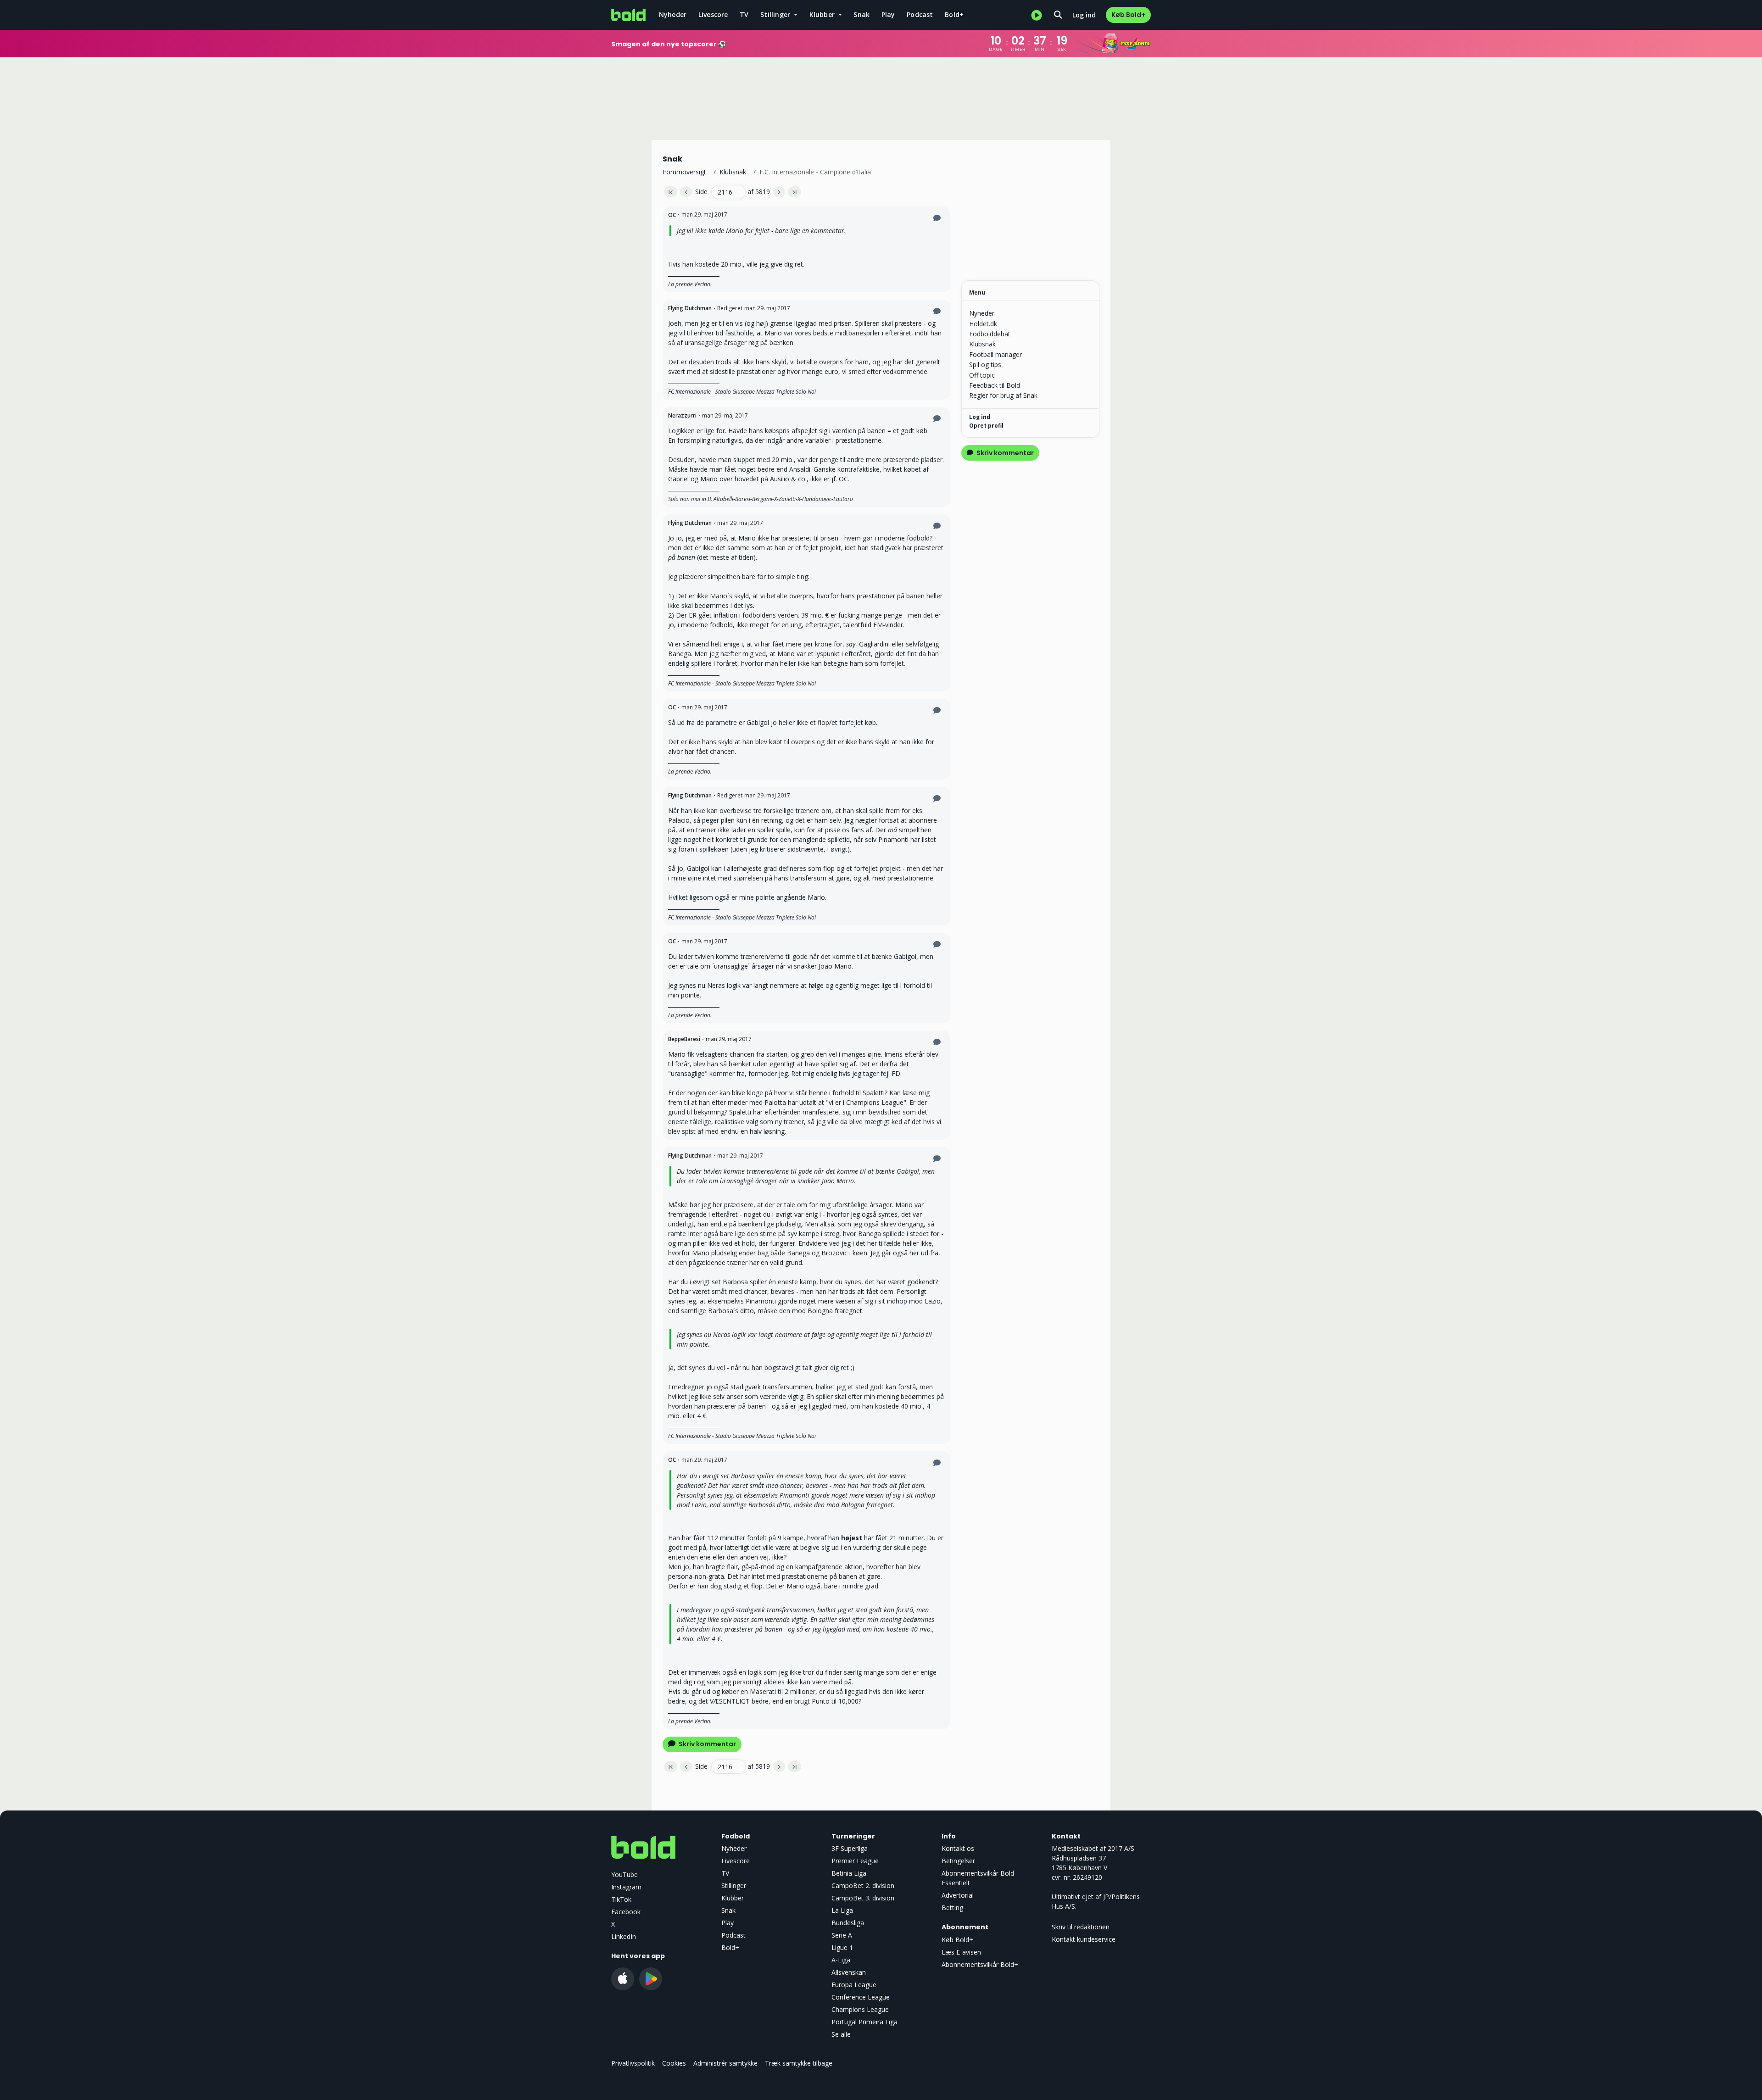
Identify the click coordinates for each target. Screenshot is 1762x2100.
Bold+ (954, 14)
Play (888, 14)
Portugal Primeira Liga (864, 2022)
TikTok (621, 1899)
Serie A (842, 1935)
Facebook (626, 1912)
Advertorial (958, 1895)
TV (744, 14)
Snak (861, 14)
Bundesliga (848, 1923)
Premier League (855, 1861)
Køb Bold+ (1128, 15)
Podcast (920, 14)
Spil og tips (985, 365)
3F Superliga (850, 1848)
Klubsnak (733, 172)
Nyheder (673, 14)
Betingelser (958, 1861)
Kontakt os (958, 1848)
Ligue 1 (842, 1947)
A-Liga (841, 1960)
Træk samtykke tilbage (799, 2063)
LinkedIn (624, 1936)
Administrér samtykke (725, 2063)
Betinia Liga (849, 1873)
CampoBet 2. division (863, 1886)
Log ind (1084, 15)
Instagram (626, 1887)
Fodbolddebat (990, 334)
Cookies (674, 2063)
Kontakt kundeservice (1084, 1939)
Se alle (841, 2034)
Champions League (860, 2009)
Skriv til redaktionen (1081, 1927)
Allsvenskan (849, 1972)
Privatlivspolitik (633, 2063)
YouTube (625, 1874)
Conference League (861, 1997)
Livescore (713, 14)
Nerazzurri (682, 415)
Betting (952, 1908)
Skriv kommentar (707, 1744)
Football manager (995, 354)
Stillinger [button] (776, 14)
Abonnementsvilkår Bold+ (980, 1964)
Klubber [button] (823, 14)
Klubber (733, 1898)
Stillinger (734, 1886)
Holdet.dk (983, 324)
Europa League (854, 1985)
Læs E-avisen (961, 1952)
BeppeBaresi (684, 1039)
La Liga (842, 1910)
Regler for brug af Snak (1003, 395)
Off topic (982, 375)
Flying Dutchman (690, 308)
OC (672, 215)
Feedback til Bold (995, 385)
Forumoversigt (684, 172)
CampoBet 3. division (863, 1898)
